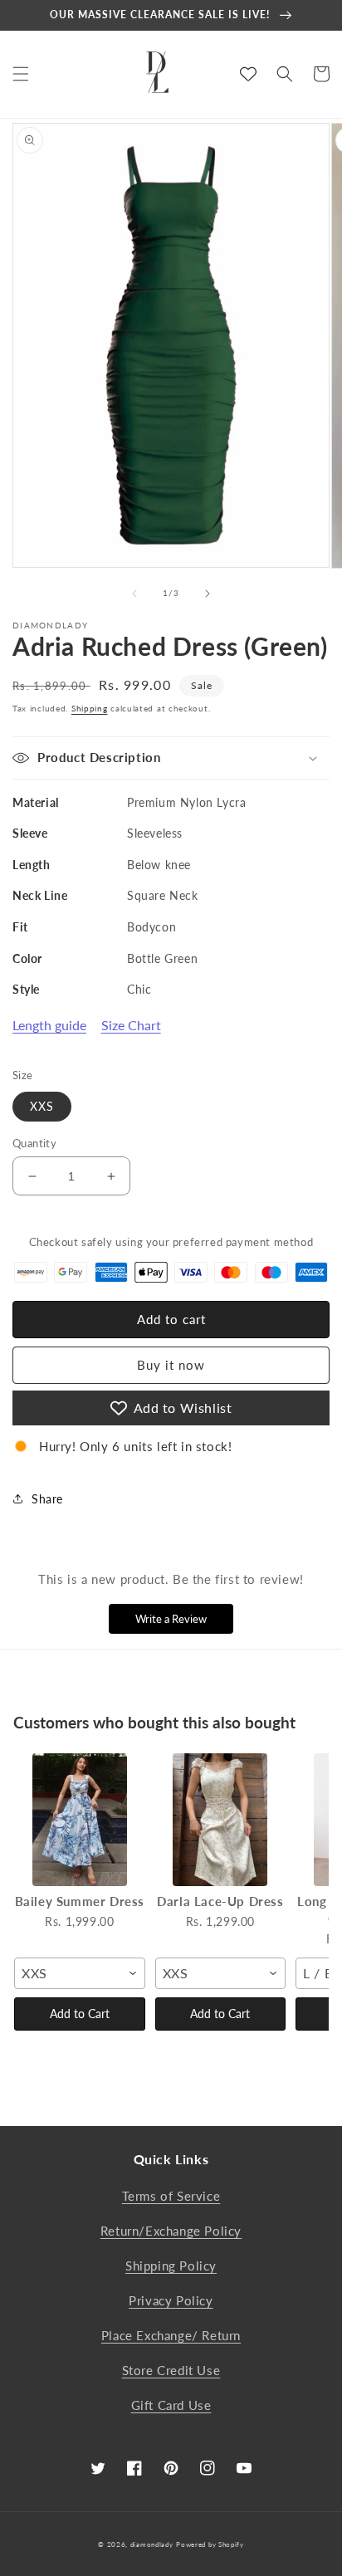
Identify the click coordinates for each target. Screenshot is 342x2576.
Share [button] (47, 1499)
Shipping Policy (171, 2266)
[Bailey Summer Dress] (80, 1820)
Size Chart (131, 1025)
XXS (42, 1106)
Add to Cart (80, 2014)
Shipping (90, 708)
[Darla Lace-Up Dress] (221, 1820)
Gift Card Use (171, 2405)
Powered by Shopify (210, 2544)
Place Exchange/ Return (171, 2335)
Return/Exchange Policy (171, 2231)
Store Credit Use (171, 2370)
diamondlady (152, 2544)
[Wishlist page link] (248, 74)
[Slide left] (134, 594)
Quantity (34, 1143)
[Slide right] (208, 594)
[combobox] (80, 1973)
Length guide (49, 1025)
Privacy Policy (171, 2300)
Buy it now (171, 1365)
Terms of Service (171, 2196)
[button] (21, 74)
